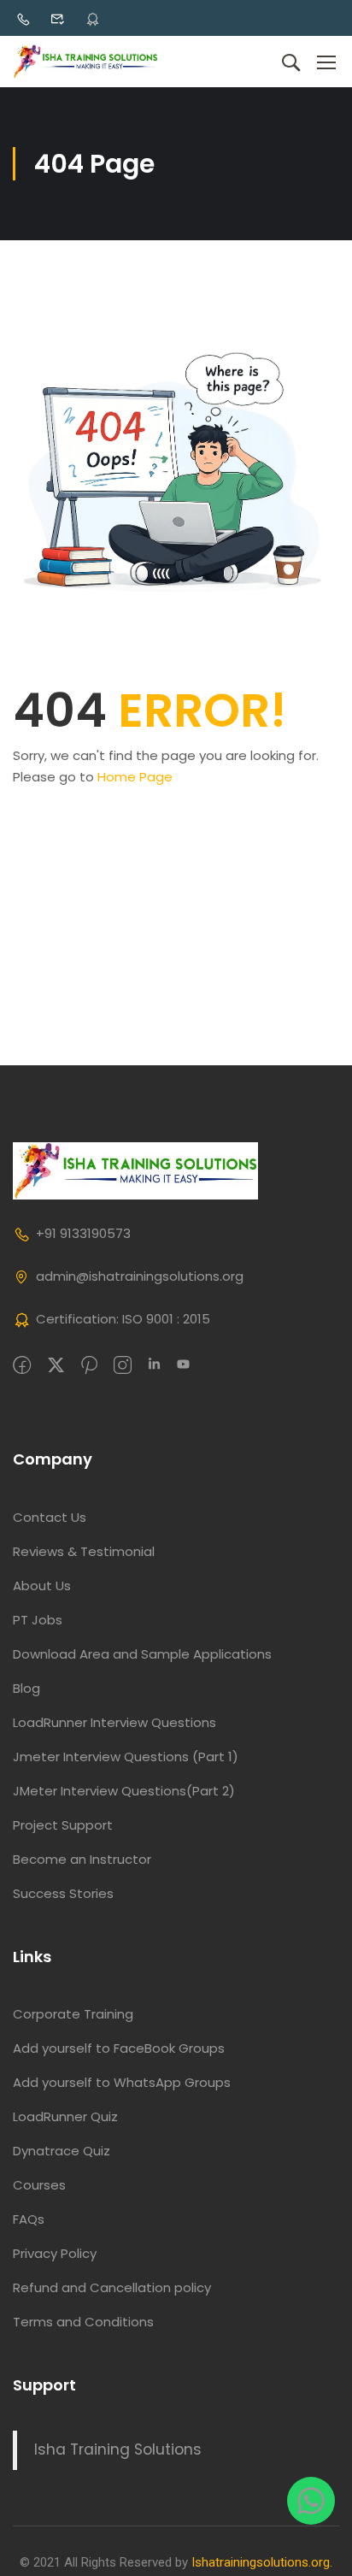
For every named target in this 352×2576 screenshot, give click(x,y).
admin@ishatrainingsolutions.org (140, 1276)
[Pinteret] (89, 1366)
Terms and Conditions (83, 2322)
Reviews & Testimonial (84, 1551)
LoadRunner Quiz (65, 2116)
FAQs (29, 2219)
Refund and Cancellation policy (112, 2287)
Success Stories (63, 1893)
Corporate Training (73, 2014)
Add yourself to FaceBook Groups (119, 2048)
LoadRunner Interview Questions (114, 1722)
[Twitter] (56, 1366)
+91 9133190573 (83, 1233)
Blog (26, 1688)
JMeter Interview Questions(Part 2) (124, 1791)
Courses (39, 2185)
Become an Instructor (82, 1859)
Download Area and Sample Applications (142, 1654)
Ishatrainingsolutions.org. (262, 2562)
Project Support (63, 1825)
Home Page (135, 777)
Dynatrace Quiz (62, 2151)
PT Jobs (38, 1620)
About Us (42, 1586)
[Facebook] (22, 1366)
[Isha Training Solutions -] (85, 62)
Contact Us (50, 1517)
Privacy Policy (55, 2253)
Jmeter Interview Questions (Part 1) (126, 1757)
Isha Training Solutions (118, 2449)
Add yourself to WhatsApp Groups (122, 2082)
